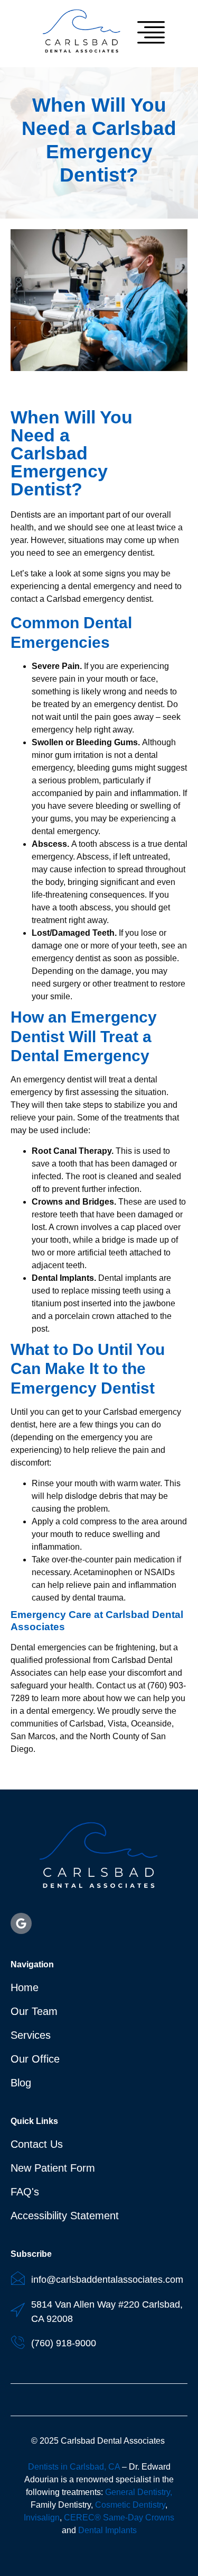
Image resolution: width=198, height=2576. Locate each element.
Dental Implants (107, 2530)
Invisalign (42, 2518)
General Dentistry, (139, 2492)
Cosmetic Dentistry (130, 2505)
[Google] (21, 1923)
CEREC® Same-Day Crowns (119, 2518)
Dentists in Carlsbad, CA (74, 2467)
